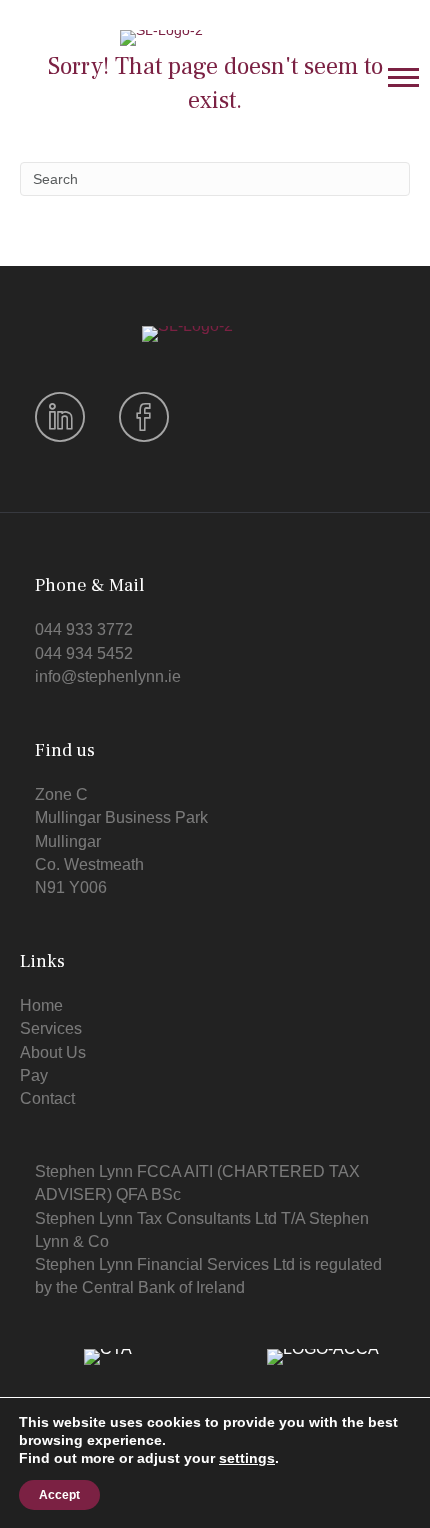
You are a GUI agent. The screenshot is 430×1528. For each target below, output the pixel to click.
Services (51, 1028)
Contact (47, 1098)
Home (41, 1005)
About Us (53, 1052)
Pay (34, 1075)
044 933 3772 (84, 629)
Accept (59, 1495)
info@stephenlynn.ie (108, 676)
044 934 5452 (84, 653)
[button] (403, 76)
